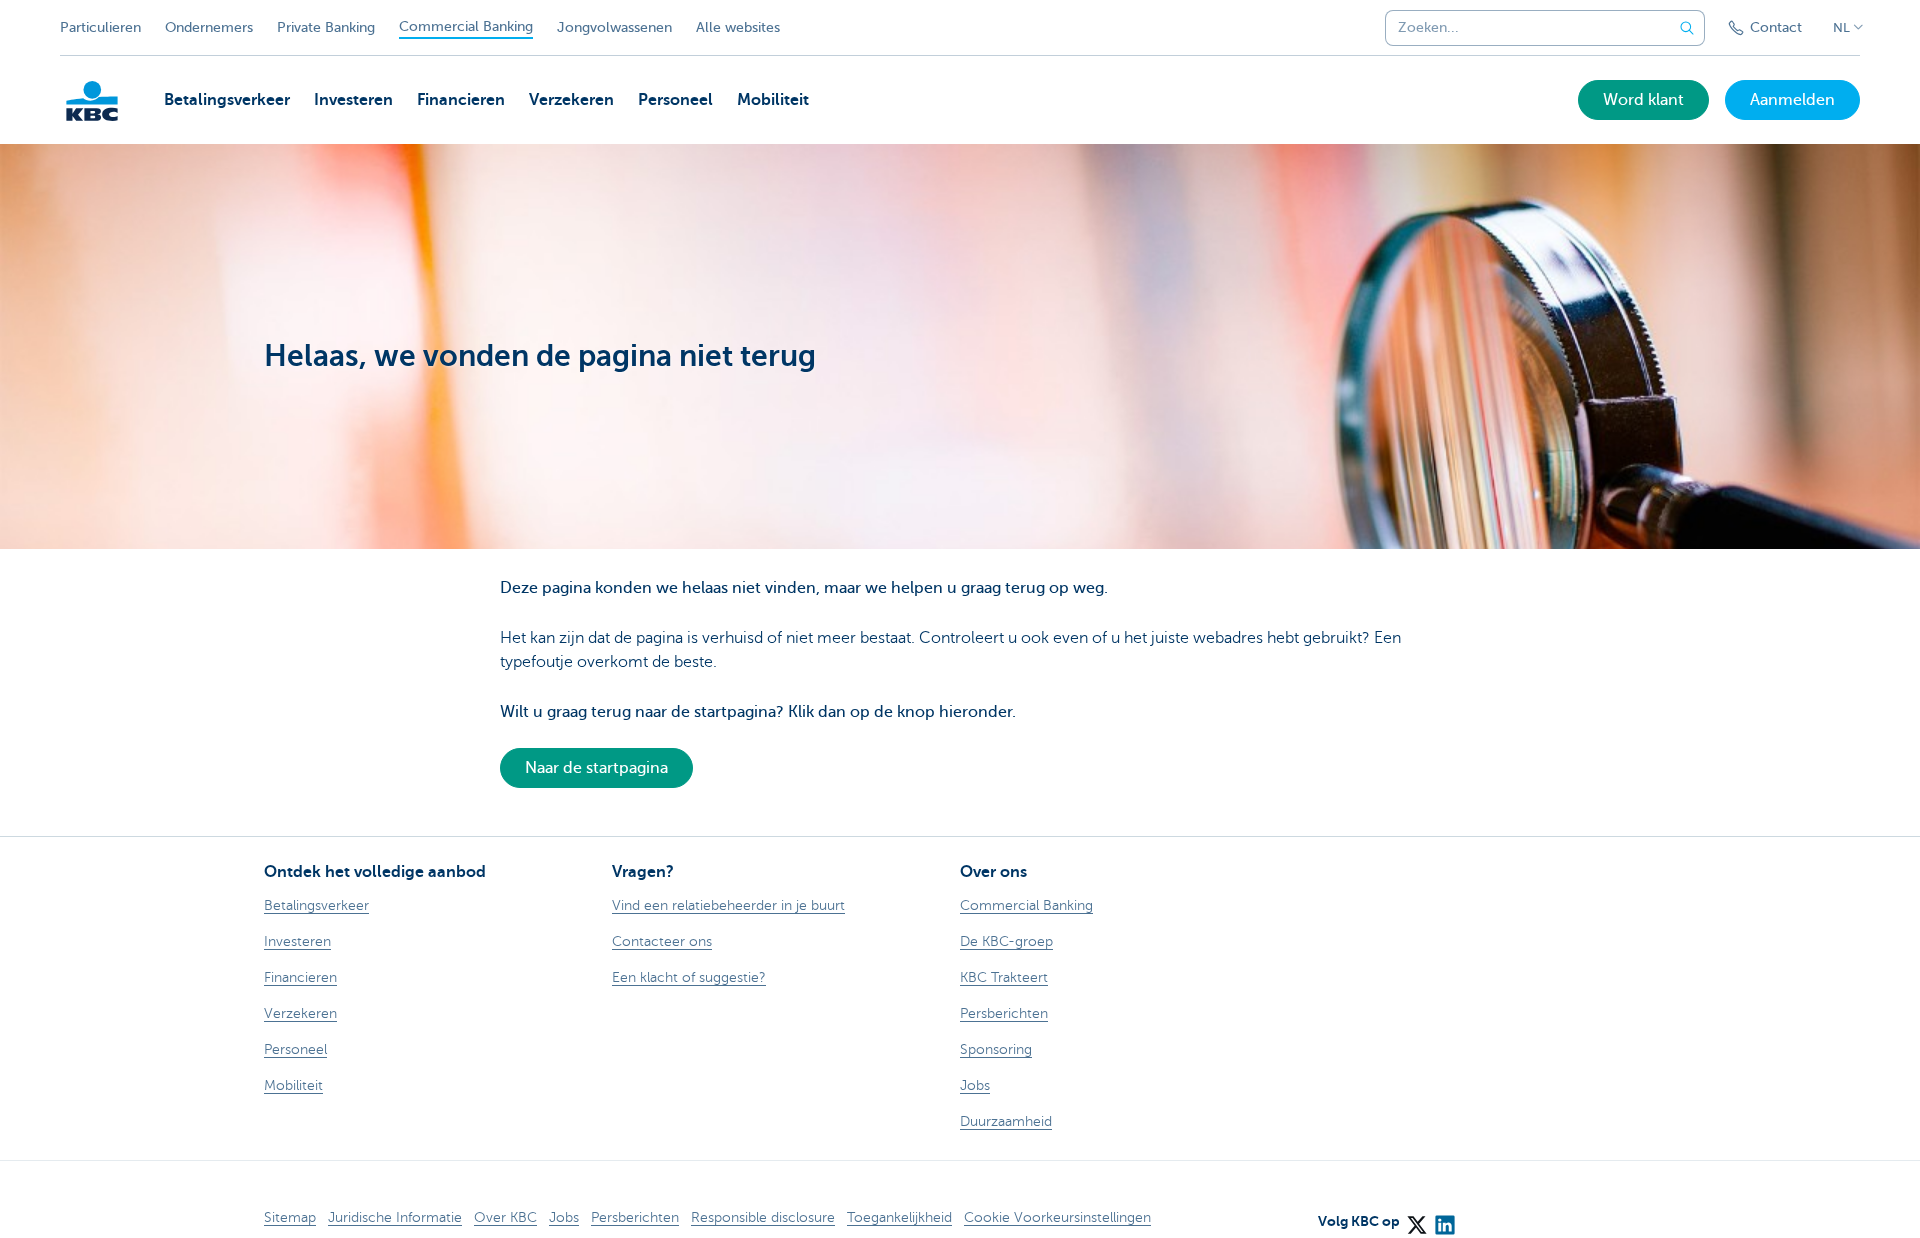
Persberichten (635, 1217)
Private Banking (326, 27)
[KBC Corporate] (92, 101)
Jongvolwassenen (614, 27)
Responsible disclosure (763, 1217)
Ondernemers (209, 27)
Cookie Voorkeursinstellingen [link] (1057, 1217)
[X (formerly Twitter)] (1416, 1218)
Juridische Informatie (395, 1217)
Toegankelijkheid (899, 1217)
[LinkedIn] (1444, 1218)
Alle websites (738, 27)
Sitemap (290, 1217)
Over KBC (505, 1217)
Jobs (564, 1217)
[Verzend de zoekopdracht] (1687, 28)
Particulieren (100, 27)
